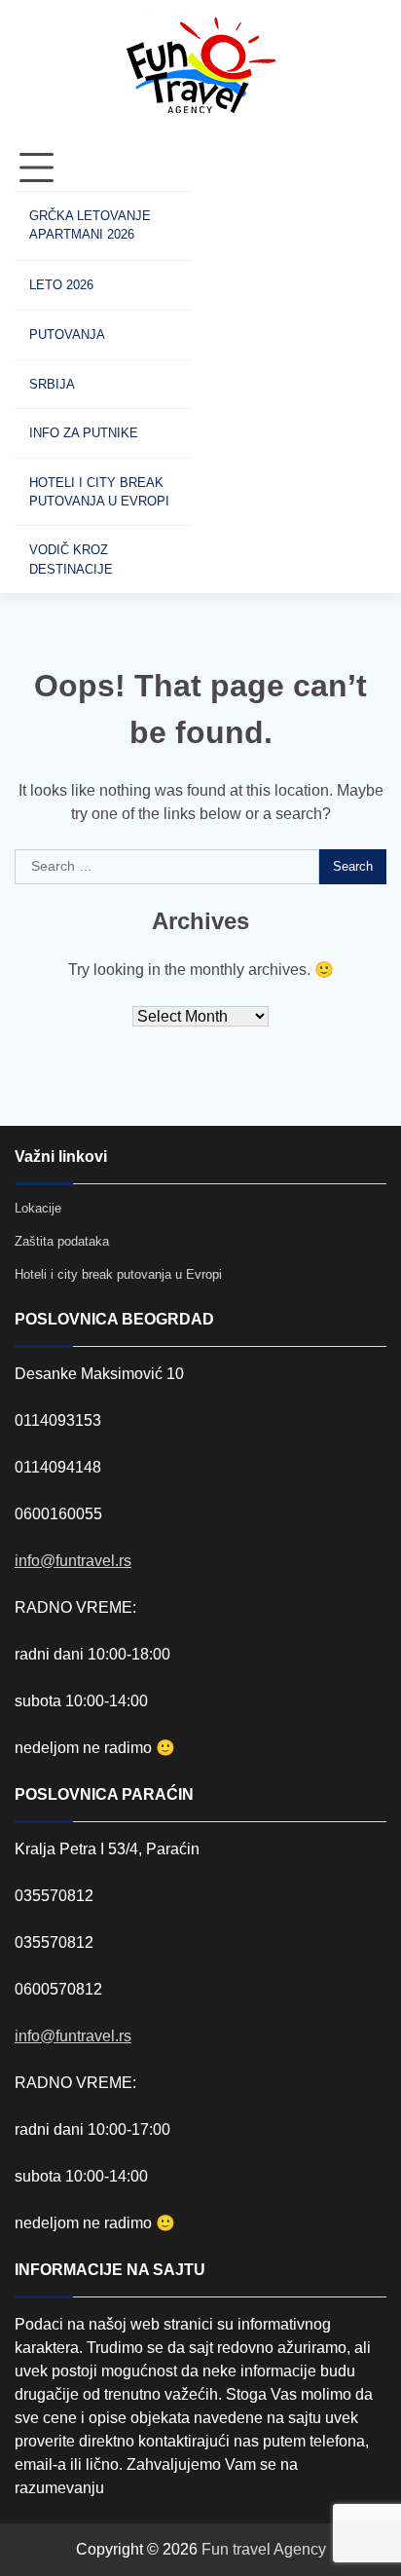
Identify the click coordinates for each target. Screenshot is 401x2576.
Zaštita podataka (62, 1241)
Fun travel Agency (264, 2549)
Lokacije (38, 1208)
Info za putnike (84, 433)
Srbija (52, 384)
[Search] (226, 369)
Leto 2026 (61, 285)
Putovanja (67, 335)
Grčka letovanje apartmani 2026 (90, 225)
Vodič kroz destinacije (71, 559)
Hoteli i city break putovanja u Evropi (99, 492)
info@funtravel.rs (73, 1561)
